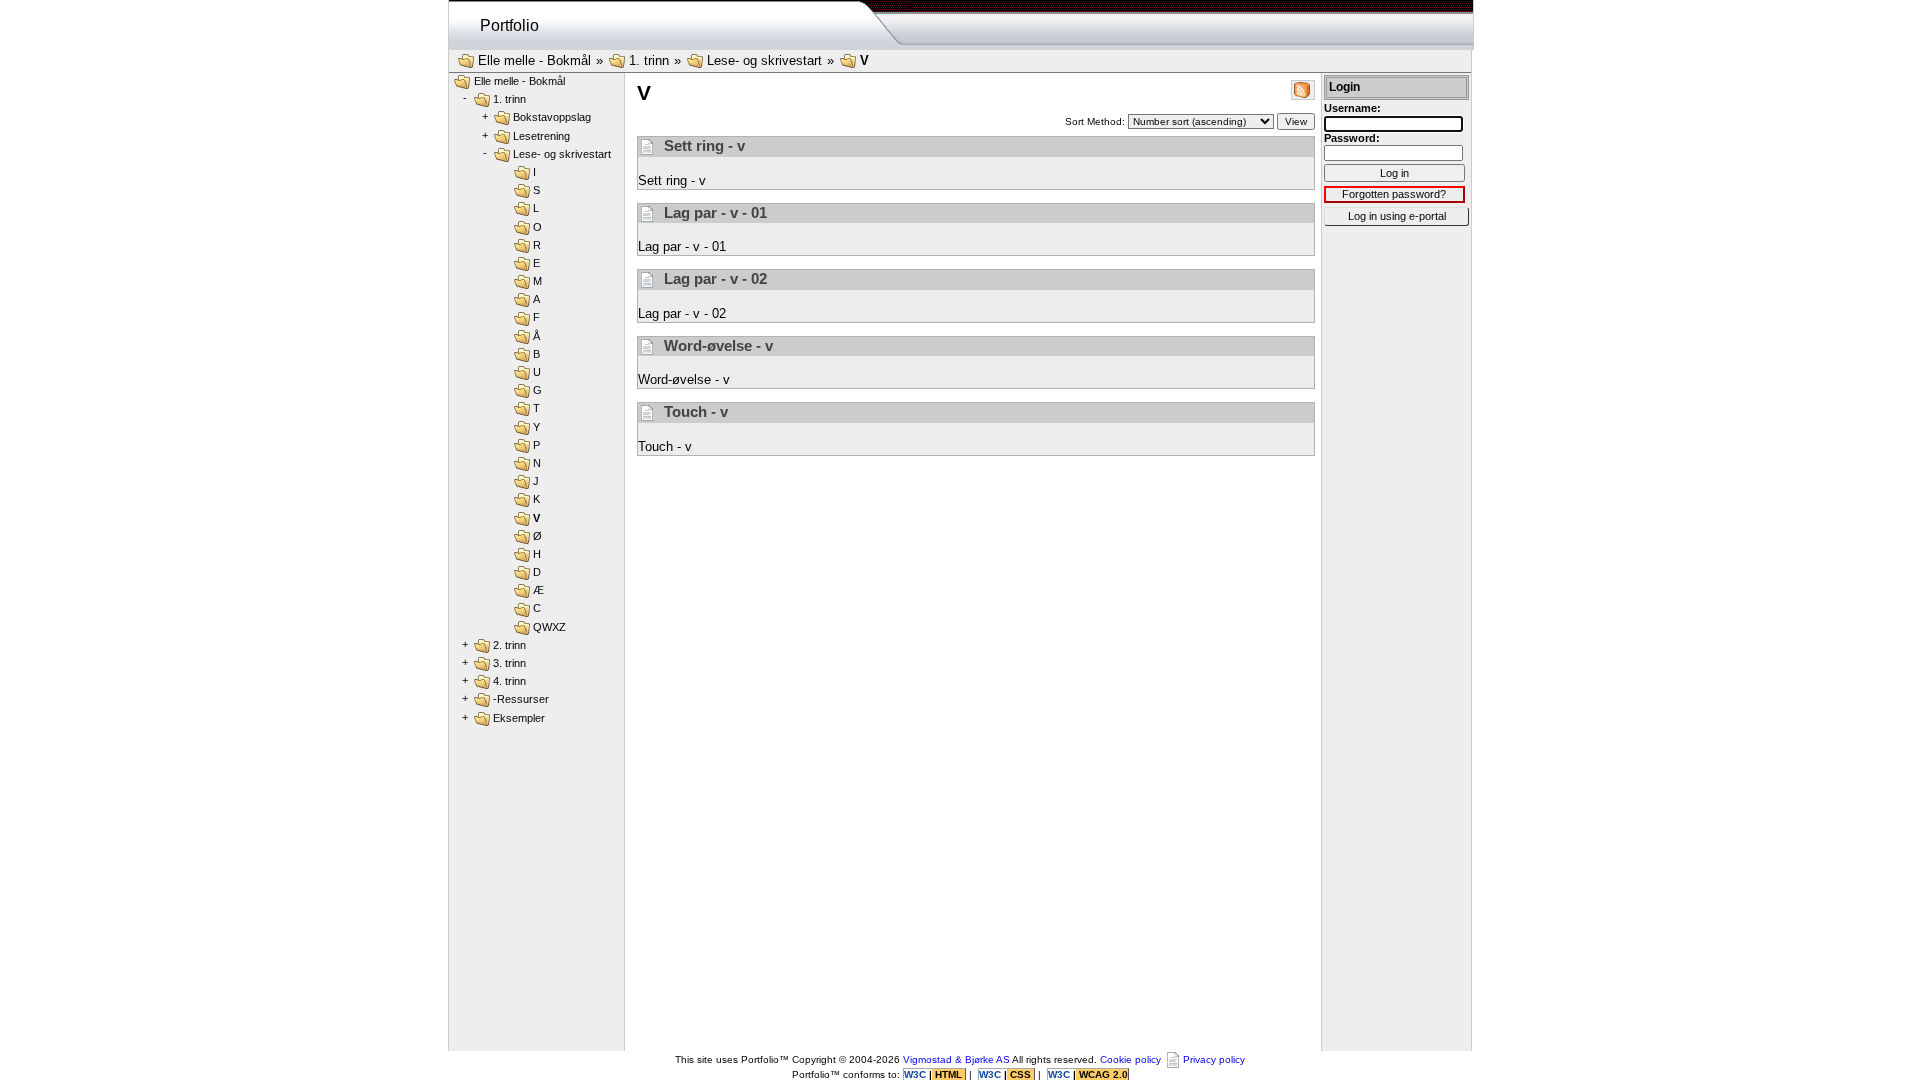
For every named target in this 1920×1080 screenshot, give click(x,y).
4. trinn (509, 681)
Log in (1394, 173)
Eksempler (519, 718)
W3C (916, 1074)
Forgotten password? (1394, 194)
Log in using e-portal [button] (1397, 216)
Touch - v (694, 411)
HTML (948, 1074)
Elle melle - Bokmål (534, 60)
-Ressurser (521, 699)
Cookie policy (1130, 1059)
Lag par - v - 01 (713, 212)
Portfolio (509, 25)
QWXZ (549, 627)
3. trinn (509, 663)
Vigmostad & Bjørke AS (956, 1059)
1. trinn (649, 60)
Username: (1352, 108)
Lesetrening (541, 136)
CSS (1020, 1074)
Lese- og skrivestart (764, 60)
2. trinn (509, 645)
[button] (1302, 88)
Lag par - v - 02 (713, 278)
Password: (1352, 138)
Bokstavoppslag (552, 117)
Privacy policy (1214, 1059)
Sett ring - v (702, 145)
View (1296, 121)
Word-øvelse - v (716, 345)
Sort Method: (1096, 121)
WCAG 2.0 (1102, 1074)
